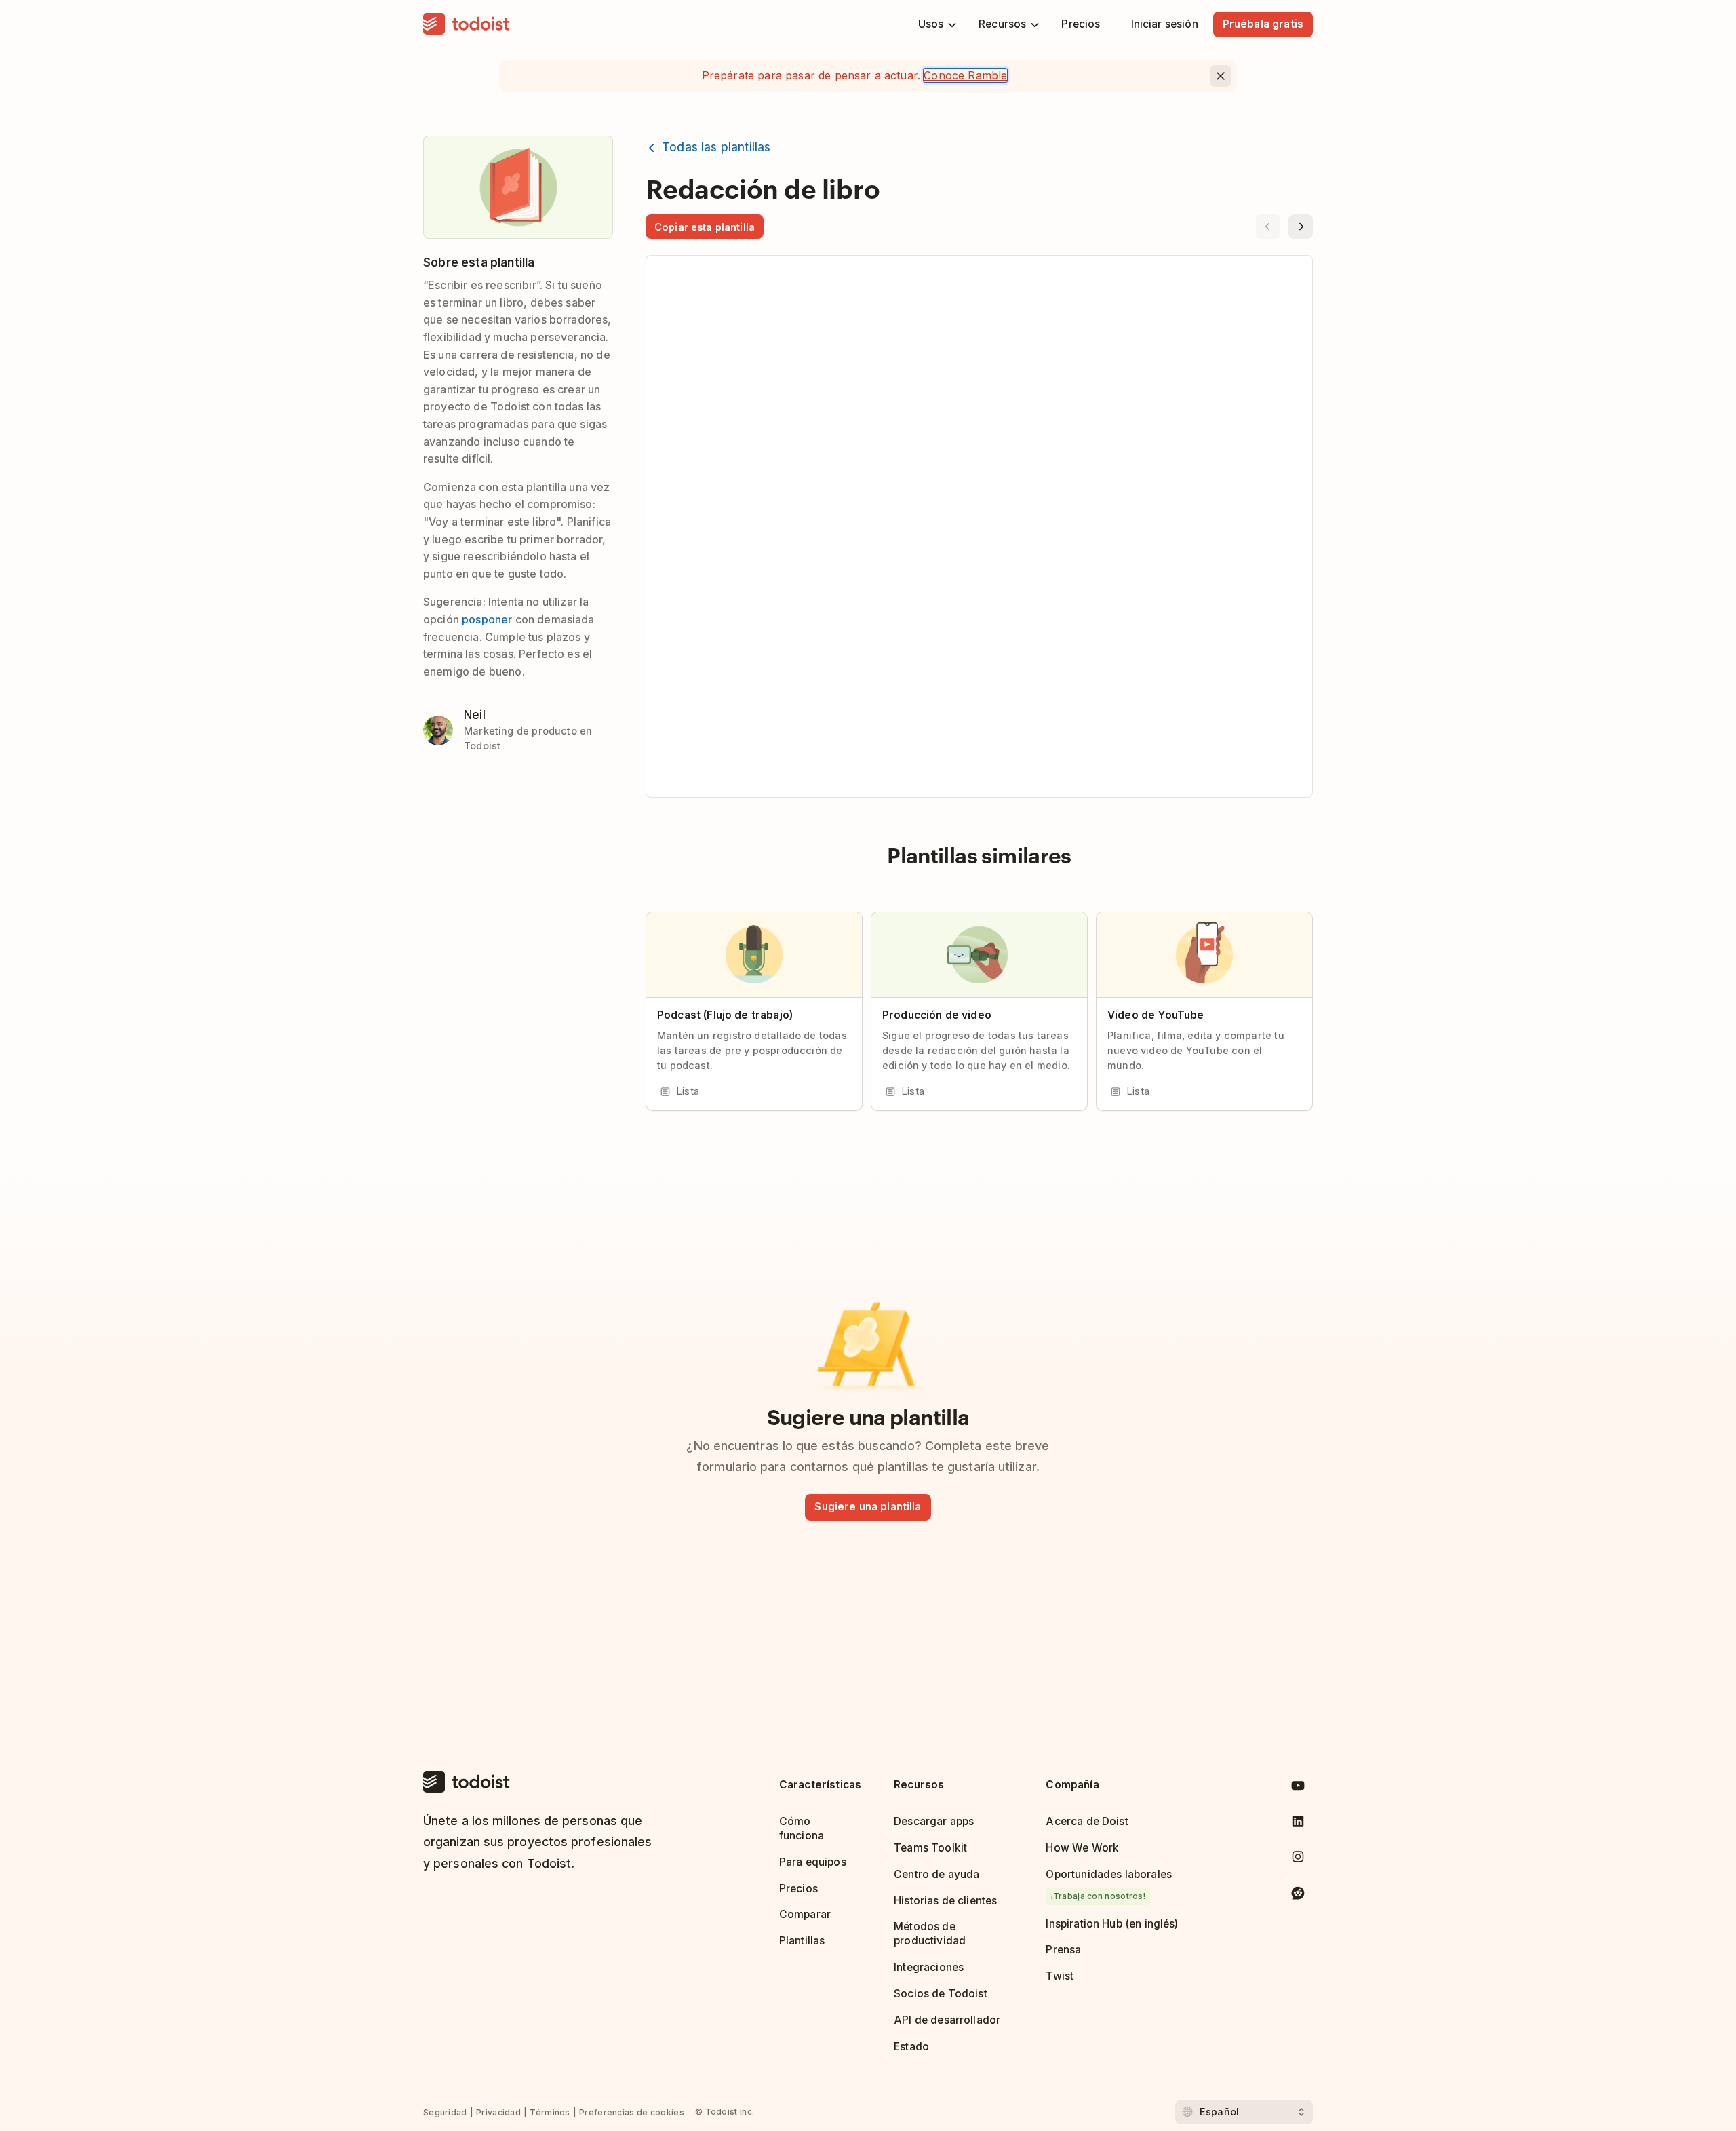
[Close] (1221, 76)
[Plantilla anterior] (1268, 227)
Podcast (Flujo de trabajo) (725, 1015)
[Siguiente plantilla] (1301, 227)
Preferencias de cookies (632, 2112)
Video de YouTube (1156, 1015)
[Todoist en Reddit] (1298, 1895)
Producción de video (937, 1015)
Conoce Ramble (965, 75)
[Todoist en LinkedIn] (1298, 1824)
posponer (487, 619)
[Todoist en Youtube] (1298, 1788)
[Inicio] (467, 24)
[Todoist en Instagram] (1298, 1859)
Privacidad (498, 2112)
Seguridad (445, 2112)
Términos (550, 2112)
